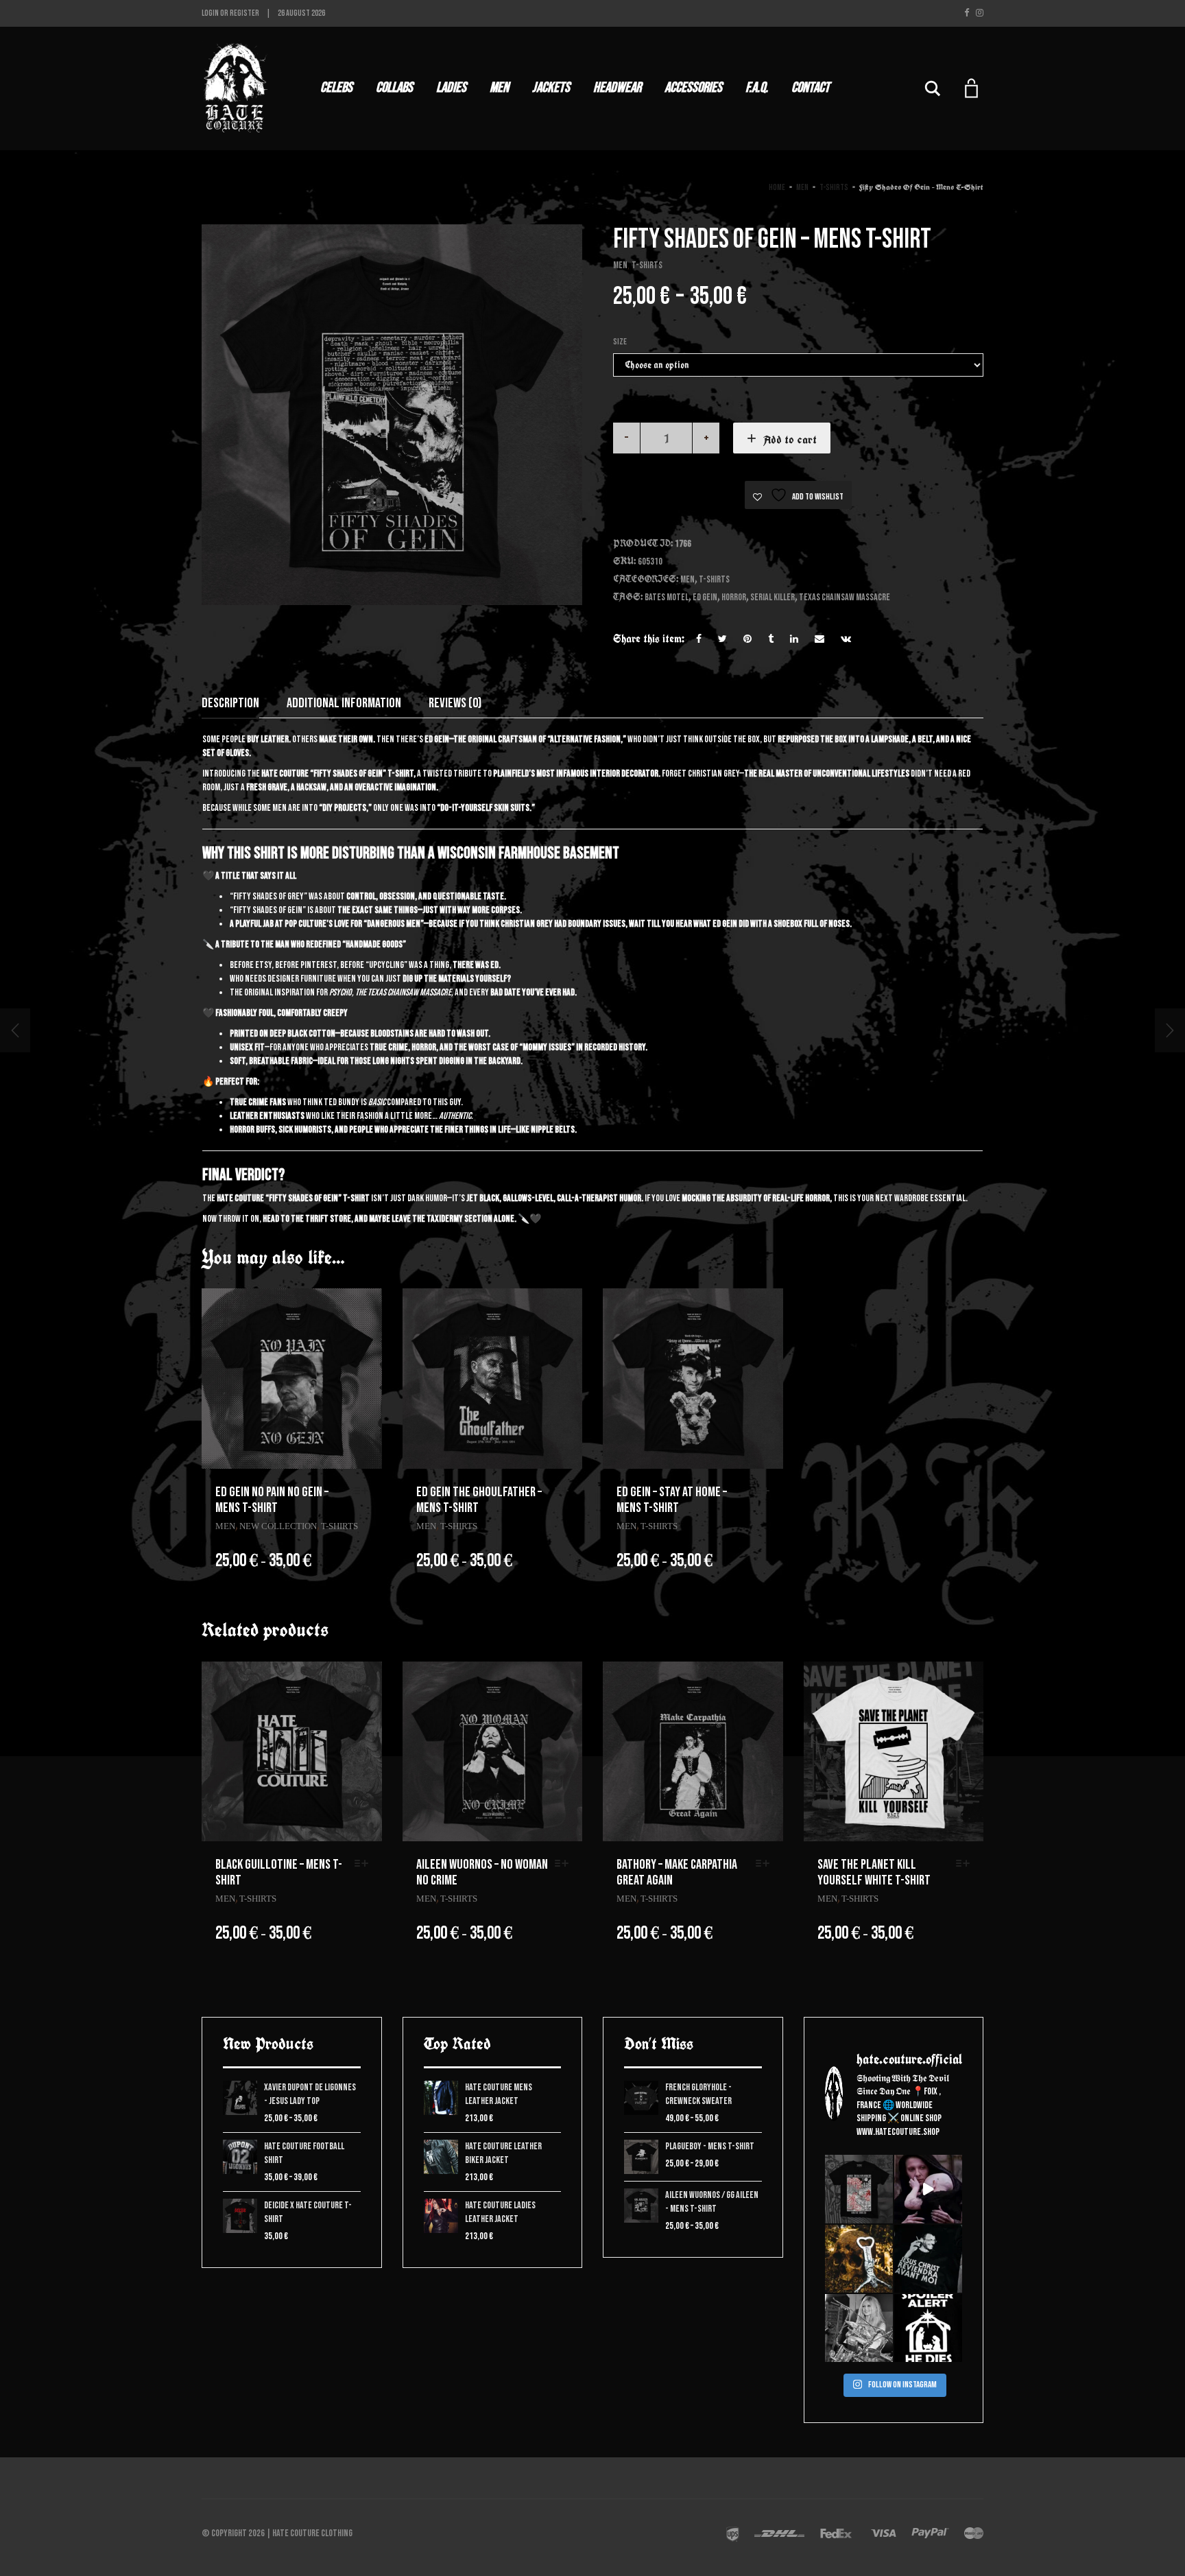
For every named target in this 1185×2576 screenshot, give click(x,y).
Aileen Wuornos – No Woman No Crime (482, 1872)
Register (244, 13)
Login (210, 13)
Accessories (693, 87)
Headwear (617, 87)
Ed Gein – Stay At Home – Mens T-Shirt (672, 1500)
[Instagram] (980, 13)
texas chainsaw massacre (845, 597)
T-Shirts (834, 188)
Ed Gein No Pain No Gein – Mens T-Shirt (272, 1500)
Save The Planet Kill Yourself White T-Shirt (874, 1872)
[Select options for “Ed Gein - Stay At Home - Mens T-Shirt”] (766, 1491)
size (620, 342)
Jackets (551, 87)
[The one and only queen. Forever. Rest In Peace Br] (859, 2328)
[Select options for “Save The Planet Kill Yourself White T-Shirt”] (966, 1864)
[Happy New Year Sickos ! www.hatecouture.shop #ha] (928, 2189)
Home (777, 188)
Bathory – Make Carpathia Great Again (677, 1872)
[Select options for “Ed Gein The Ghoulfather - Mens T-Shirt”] (565, 1491)
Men (499, 87)
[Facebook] (967, 13)
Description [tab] (230, 703)
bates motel (667, 597)
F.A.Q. (757, 87)
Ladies (451, 87)
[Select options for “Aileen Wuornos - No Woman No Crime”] (565, 1864)
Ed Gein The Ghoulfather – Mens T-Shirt (479, 1500)
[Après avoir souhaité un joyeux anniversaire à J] (928, 2259)
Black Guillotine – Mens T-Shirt (279, 1872)
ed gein (705, 597)
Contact (811, 87)
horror (734, 597)
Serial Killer (773, 597)
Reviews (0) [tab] (455, 703)
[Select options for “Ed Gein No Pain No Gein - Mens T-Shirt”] (365, 1491)
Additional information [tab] (344, 703)
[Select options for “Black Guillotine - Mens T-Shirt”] (365, 1864)
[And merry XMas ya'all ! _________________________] (928, 2328)
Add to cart (790, 439)
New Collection (278, 1526)
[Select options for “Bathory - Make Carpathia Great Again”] (766, 1864)
